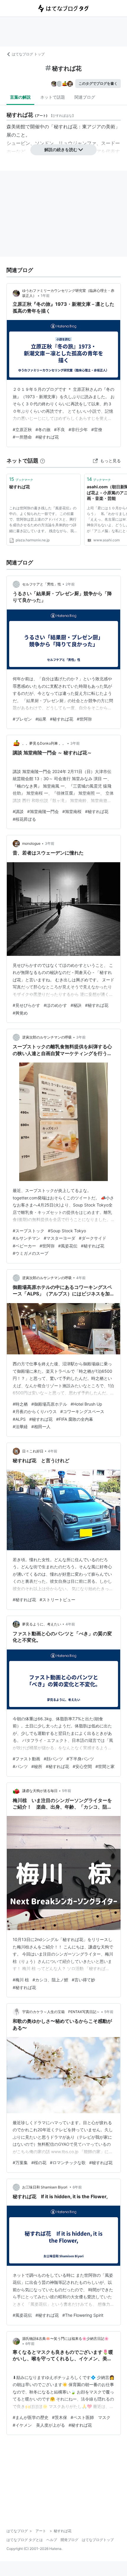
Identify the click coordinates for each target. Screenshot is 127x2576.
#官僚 (97, 429)
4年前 (81, 1278)
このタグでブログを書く (98, 83)
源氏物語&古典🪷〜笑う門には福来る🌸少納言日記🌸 (65, 2339)
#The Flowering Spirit (83, 2315)
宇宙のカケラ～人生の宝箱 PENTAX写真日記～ (61, 2012)
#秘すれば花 (47, 437)
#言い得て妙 (83, 1980)
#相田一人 (41, 1427)
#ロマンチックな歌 (68, 2163)
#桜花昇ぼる (24, 819)
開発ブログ (69, 2540)
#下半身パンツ (80, 1759)
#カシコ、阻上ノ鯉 (50, 1980)
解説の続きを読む (61, 149)
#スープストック (29, 1231)
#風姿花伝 (68, 1246)
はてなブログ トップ (28, 54)
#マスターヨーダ (60, 1238)
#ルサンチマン (26, 1238)
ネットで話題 (53, 97)
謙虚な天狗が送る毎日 (40, 1791)
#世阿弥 (84, 719)
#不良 (60, 429)
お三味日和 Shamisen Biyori (45, 2187)
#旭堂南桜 (72, 811)
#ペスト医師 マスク (91, 2417)
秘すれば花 (19, 487)
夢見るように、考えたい (42, 1624)
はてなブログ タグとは (25, 2540)
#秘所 (37, 1766)
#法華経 (20, 1427)
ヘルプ (52, 2540)
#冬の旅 (43, 429)
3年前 (75, 743)
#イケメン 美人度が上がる (39, 2425)
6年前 (77, 2187)
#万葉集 (20, 2163)
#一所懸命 (22, 437)
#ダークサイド (93, 1238)
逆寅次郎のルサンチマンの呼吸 (47, 1037)
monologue (31, 843)
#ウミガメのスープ (31, 1253)
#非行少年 (78, 429)
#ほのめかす (55, 1005)
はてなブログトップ (98, 2540)
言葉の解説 (20, 97)
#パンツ (20, 1766)
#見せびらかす (26, 1005)
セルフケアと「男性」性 (42, 584)
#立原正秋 (22, 429)
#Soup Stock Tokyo (67, 1231)
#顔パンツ (53, 1759)
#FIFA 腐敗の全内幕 (75, 1419)
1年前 (45, 296)
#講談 (18, 811)
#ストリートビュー (57, 1600)
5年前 (67, 1791)
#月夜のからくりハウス (35, 1411)
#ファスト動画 (26, 1759)
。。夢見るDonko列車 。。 (44, 743)
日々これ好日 (33, 1451)
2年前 (70, 584)
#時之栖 (20, 1404)
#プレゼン (22, 719)
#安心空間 (82, 1766)
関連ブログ (85, 97)
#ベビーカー (24, 1246)
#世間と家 (105, 1766)
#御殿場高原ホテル (49, 1404)
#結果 (41, 719)
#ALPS (19, 1419)
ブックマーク (21, 479)
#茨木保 (60, 2417)
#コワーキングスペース (82, 1411)
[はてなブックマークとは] (43, 461)
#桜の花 (39, 2163)
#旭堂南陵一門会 (43, 811)
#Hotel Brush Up (86, 1404)
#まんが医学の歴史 (31, 2417)
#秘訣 (76, 1005)
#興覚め (20, 1013)
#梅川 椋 (21, 1980)
